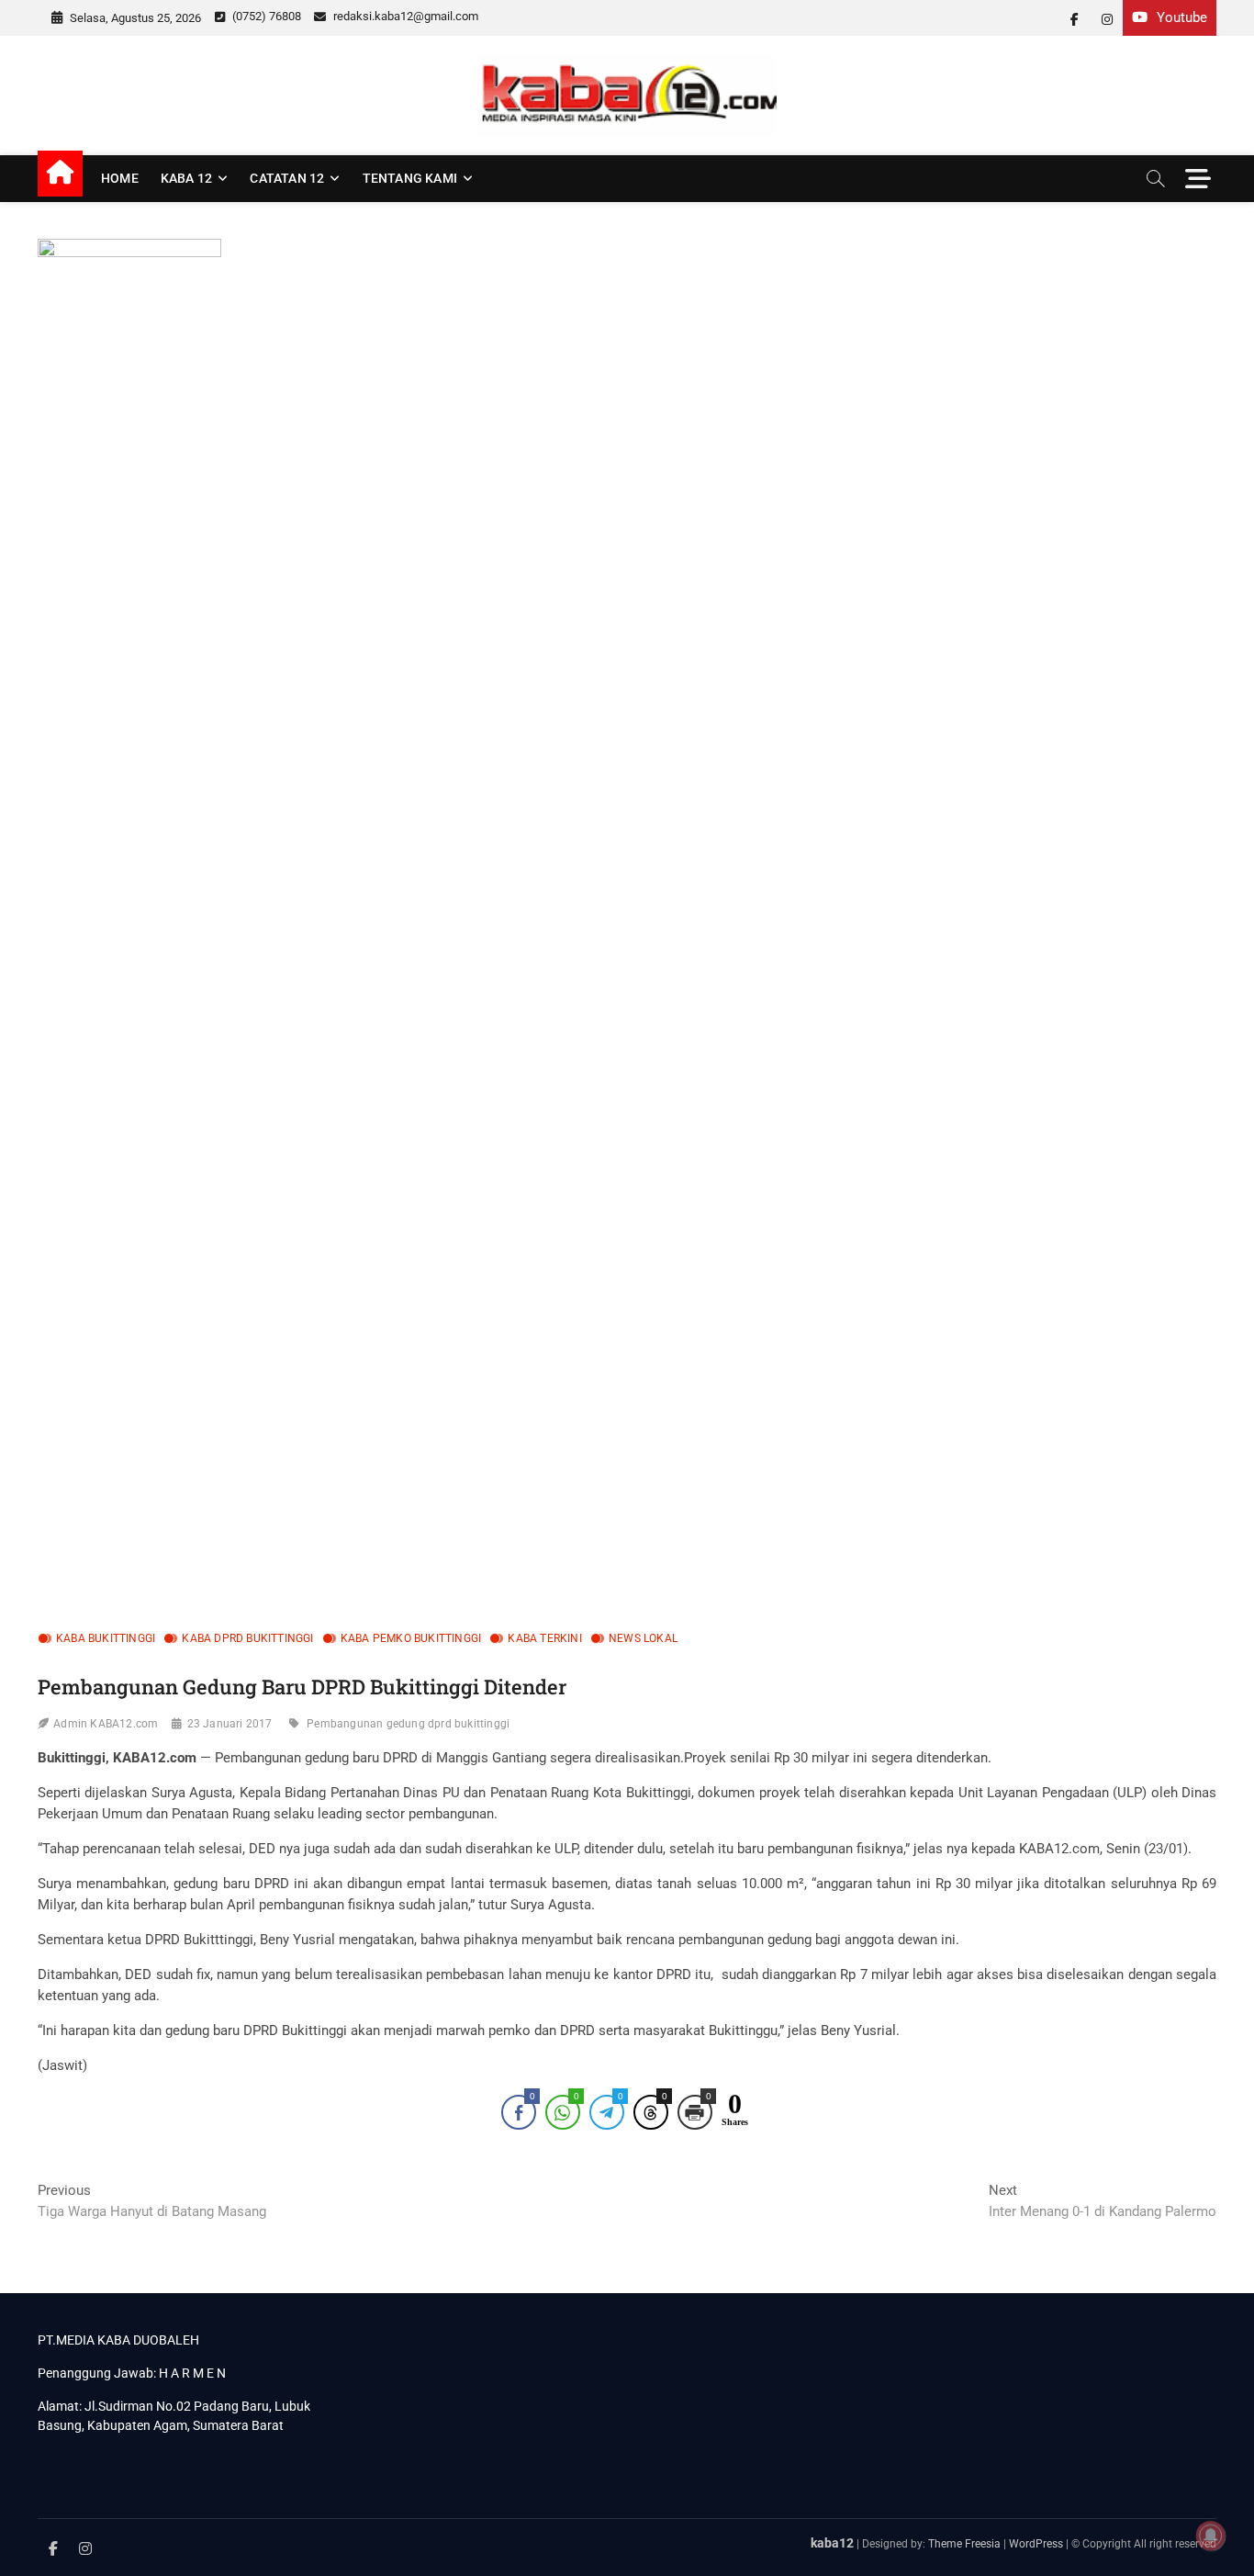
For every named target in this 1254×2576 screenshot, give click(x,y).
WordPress (1036, 2544)
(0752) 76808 (265, 16)
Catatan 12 (287, 178)
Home (120, 178)
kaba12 (832, 2543)
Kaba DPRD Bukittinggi (247, 1638)
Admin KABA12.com (106, 1724)
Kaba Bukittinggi (106, 1638)
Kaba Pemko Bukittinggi (411, 1638)
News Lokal (643, 1638)
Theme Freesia (964, 2544)
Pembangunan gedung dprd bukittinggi (408, 1724)
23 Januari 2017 (230, 1724)
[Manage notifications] (1211, 2536)
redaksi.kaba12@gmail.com (404, 16)
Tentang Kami (410, 178)
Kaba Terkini (544, 1638)
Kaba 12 (186, 178)
